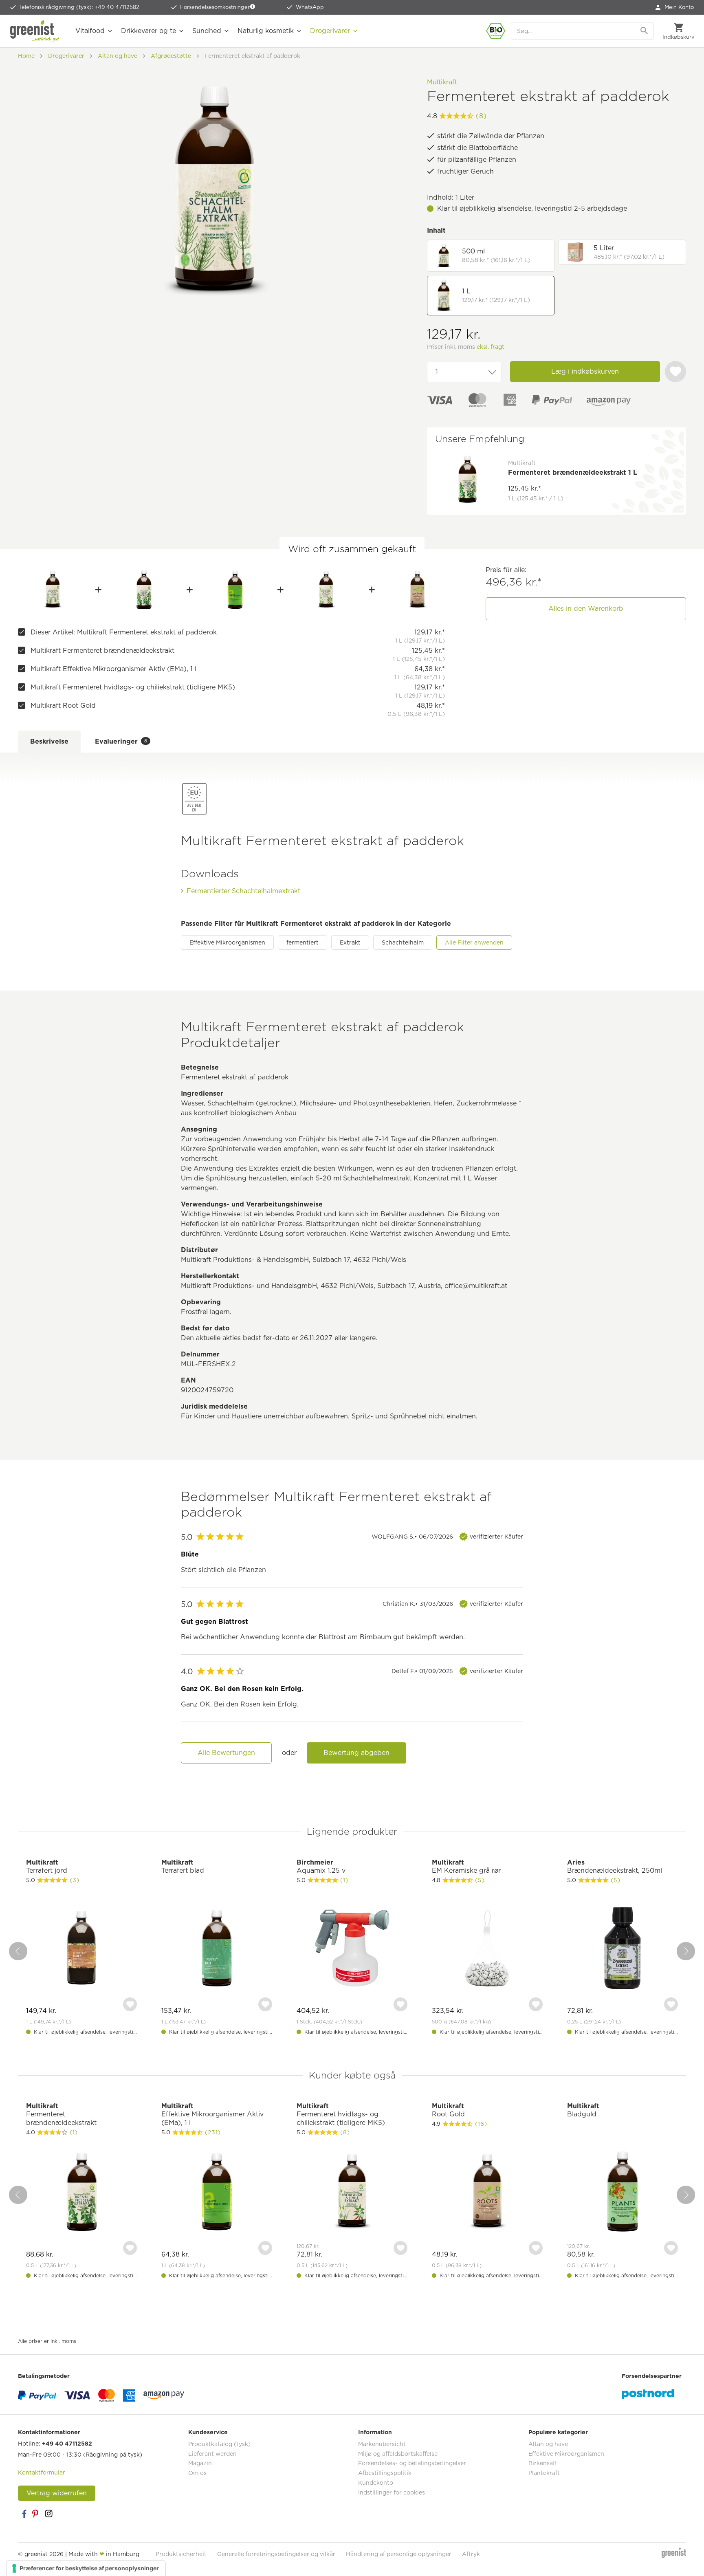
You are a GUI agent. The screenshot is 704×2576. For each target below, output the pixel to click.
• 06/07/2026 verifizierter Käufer (447, 1537)
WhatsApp (310, 7)
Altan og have (548, 2444)
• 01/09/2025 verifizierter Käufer (457, 1671)
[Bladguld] (623, 2193)
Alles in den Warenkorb (586, 609)
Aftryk (471, 2554)
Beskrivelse (49, 741)
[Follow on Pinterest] (36, 2514)
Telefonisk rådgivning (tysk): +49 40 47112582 (79, 7)
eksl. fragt (491, 347)
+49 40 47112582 (67, 2444)
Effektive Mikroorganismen (227, 942)
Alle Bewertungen (226, 1753)
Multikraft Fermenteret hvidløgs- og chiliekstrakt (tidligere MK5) (133, 687)
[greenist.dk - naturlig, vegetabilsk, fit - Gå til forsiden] (35, 31)
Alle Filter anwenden (474, 942)
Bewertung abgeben (356, 1753)
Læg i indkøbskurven (585, 371)
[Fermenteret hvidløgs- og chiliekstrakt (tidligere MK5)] (327, 590)
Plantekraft (544, 2473)
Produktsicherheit (181, 2554)
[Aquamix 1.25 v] (352, 1949)
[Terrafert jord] (81, 1949)
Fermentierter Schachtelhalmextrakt (243, 891)
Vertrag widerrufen (57, 2493)
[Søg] (645, 31)
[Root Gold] (417, 590)
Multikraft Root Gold (63, 706)
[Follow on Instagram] (48, 2514)
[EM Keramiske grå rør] (487, 1949)
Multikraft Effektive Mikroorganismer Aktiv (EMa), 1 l (113, 669)
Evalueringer (121, 741)
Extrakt (350, 942)
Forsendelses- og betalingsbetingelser (412, 2463)
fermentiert (302, 942)
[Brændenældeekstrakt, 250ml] (623, 1949)
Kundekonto (376, 2483)
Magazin (200, 2463)
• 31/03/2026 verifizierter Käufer (453, 1604)
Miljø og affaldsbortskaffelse (398, 2454)
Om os (197, 2473)
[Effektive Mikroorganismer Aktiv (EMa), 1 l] (235, 590)
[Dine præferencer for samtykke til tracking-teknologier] (86, 2568)
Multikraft (442, 82)
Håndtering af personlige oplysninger (399, 2554)
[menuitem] (675, 7)
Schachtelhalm (403, 942)
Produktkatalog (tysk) (219, 2444)
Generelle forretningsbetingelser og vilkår (276, 2554)
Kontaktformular (42, 2473)
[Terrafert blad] (217, 1949)
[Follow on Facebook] (24, 2514)
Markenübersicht (382, 2444)
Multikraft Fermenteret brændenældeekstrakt (102, 651)
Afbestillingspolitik (385, 2473)
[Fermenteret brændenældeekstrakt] (144, 590)
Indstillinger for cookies (392, 2492)
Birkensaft (543, 2463)
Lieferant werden (212, 2454)
